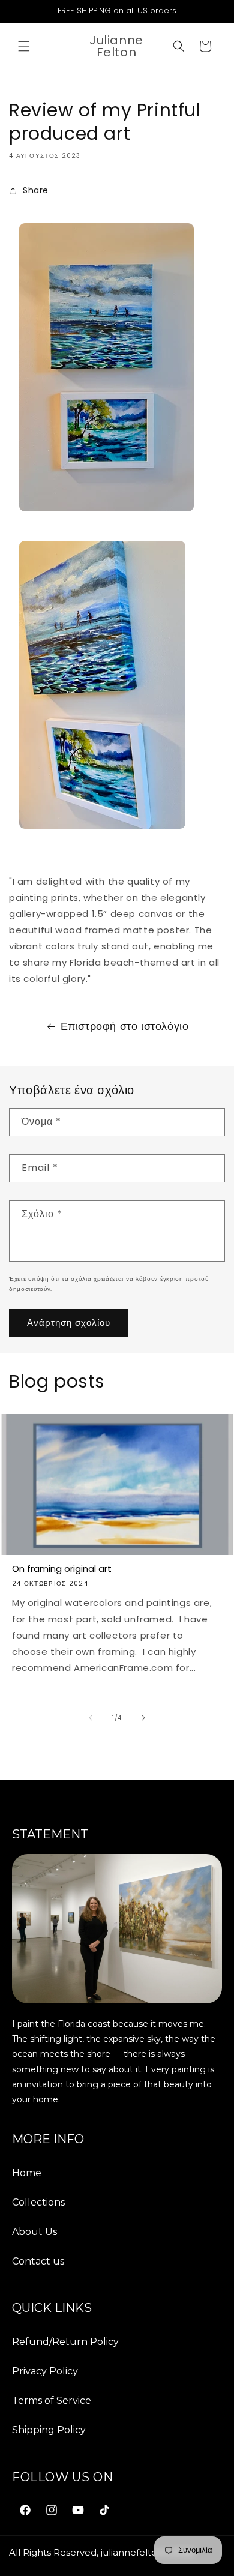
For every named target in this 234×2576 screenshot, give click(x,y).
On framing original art (62, 1569)
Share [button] (36, 190)
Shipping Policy (49, 2430)
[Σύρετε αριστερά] (91, 1718)
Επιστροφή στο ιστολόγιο (125, 1026)
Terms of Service (52, 2400)
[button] (24, 46)
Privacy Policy (45, 2371)
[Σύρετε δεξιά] (143, 1718)
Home (27, 2173)
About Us (34, 2232)
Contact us (38, 2261)
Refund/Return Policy (65, 2342)
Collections (38, 2202)
